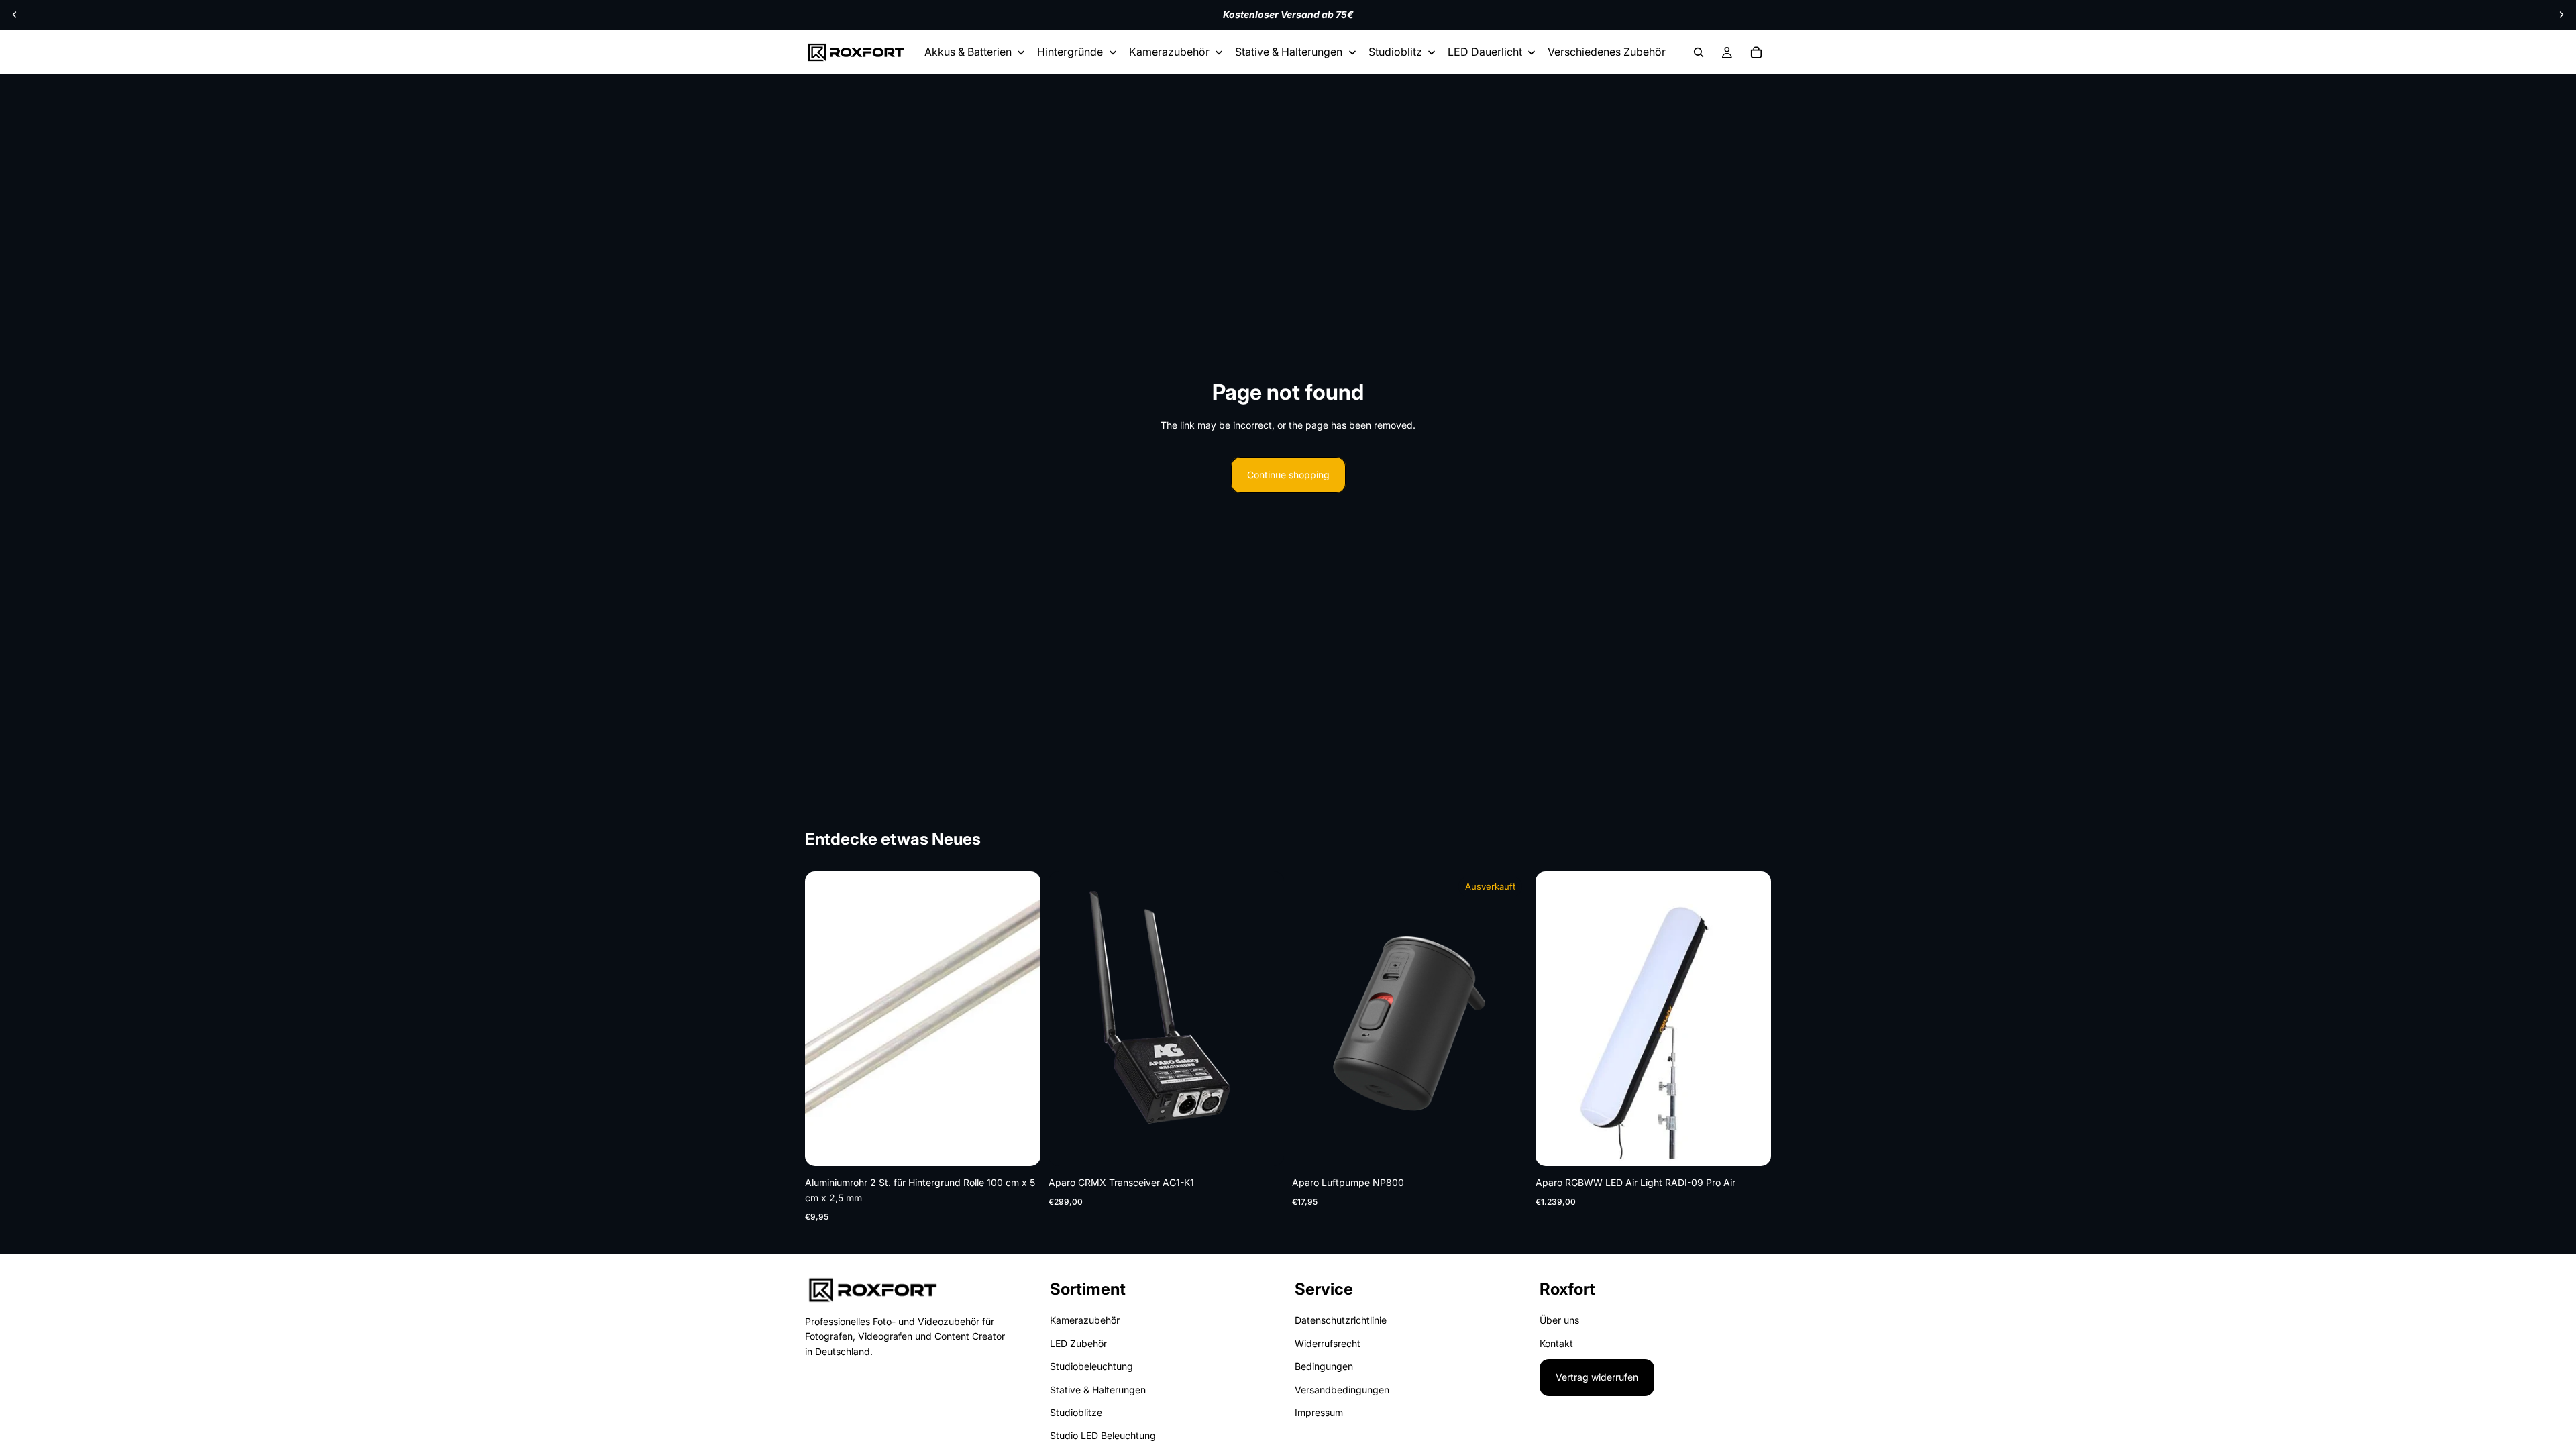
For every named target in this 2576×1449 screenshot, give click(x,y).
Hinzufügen (1031, 1145)
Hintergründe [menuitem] (1070, 52)
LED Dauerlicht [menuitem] (1485, 52)
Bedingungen (1324, 1366)
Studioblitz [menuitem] (1395, 52)
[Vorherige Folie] (15, 15)
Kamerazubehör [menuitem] (1169, 52)
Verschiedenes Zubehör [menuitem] (1607, 52)
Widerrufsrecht (1328, 1343)
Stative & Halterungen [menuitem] (1289, 52)
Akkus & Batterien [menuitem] (968, 52)
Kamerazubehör (1085, 1321)
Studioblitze (1076, 1412)
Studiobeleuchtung (1091, 1366)
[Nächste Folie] (2561, 15)
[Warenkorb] (1756, 52)
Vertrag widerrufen (1597, 1377)
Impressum (1319, 1412)
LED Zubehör (1078, 1343)
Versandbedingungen (1342, 1390)
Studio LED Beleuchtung (1103, 1436)
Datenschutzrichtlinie (1341, 1321)
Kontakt (1556, 1343)
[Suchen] (1699, 52)
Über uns (1559, 1321)
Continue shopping (1288, 475)
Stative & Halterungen (1098, 1390)
